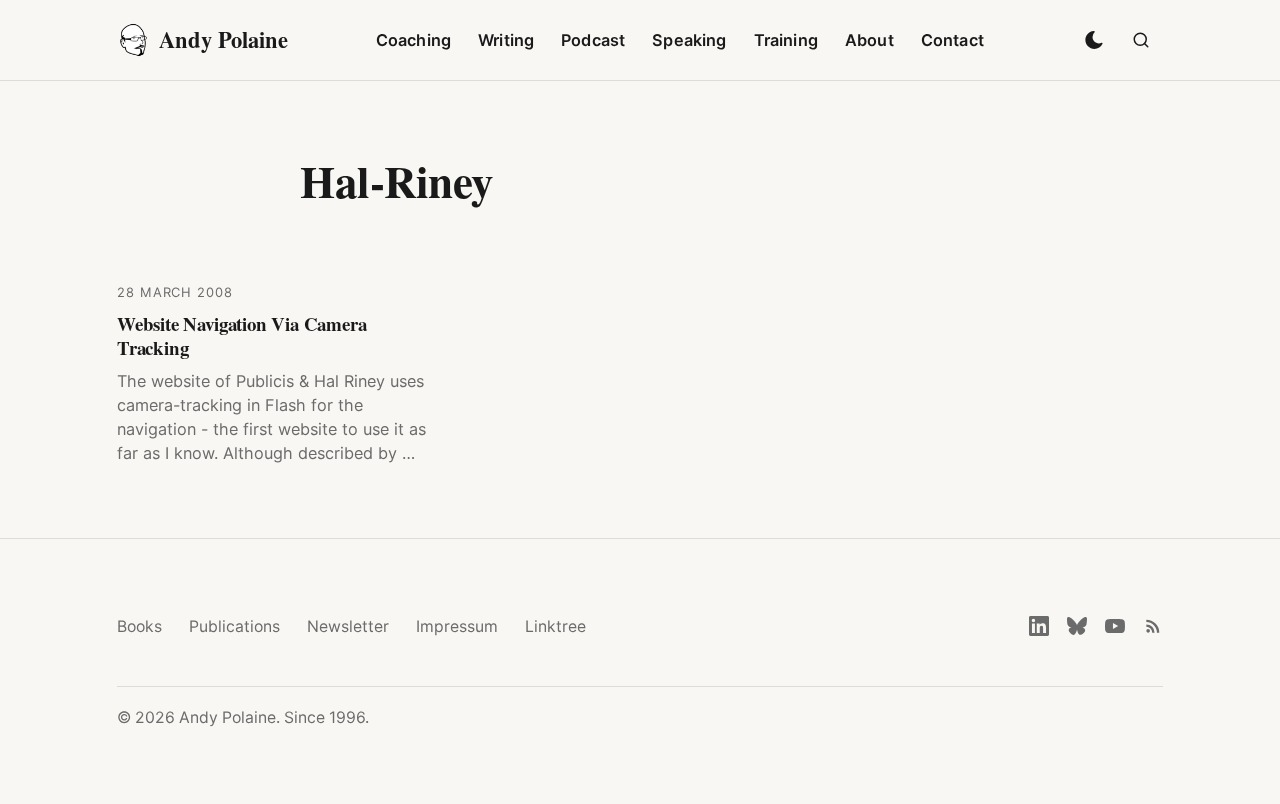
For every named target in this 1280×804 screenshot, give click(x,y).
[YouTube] (1115, 626)
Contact (952, 40)
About (869, 40)
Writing (506, 40)
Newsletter (348, 626)
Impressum (457, 626)
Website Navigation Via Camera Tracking (242, 335)
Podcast (593, 40)
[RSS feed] (1153, 626)
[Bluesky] (1077, 626)
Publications (234, 626)
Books (139, 626)
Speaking (689, 40)
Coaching (413, 40)
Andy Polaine (223, 39)
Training (786, 40)
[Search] (1141, 40)
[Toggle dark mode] (1094, 40)
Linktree (555, 626)
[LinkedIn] (1039, 626)
